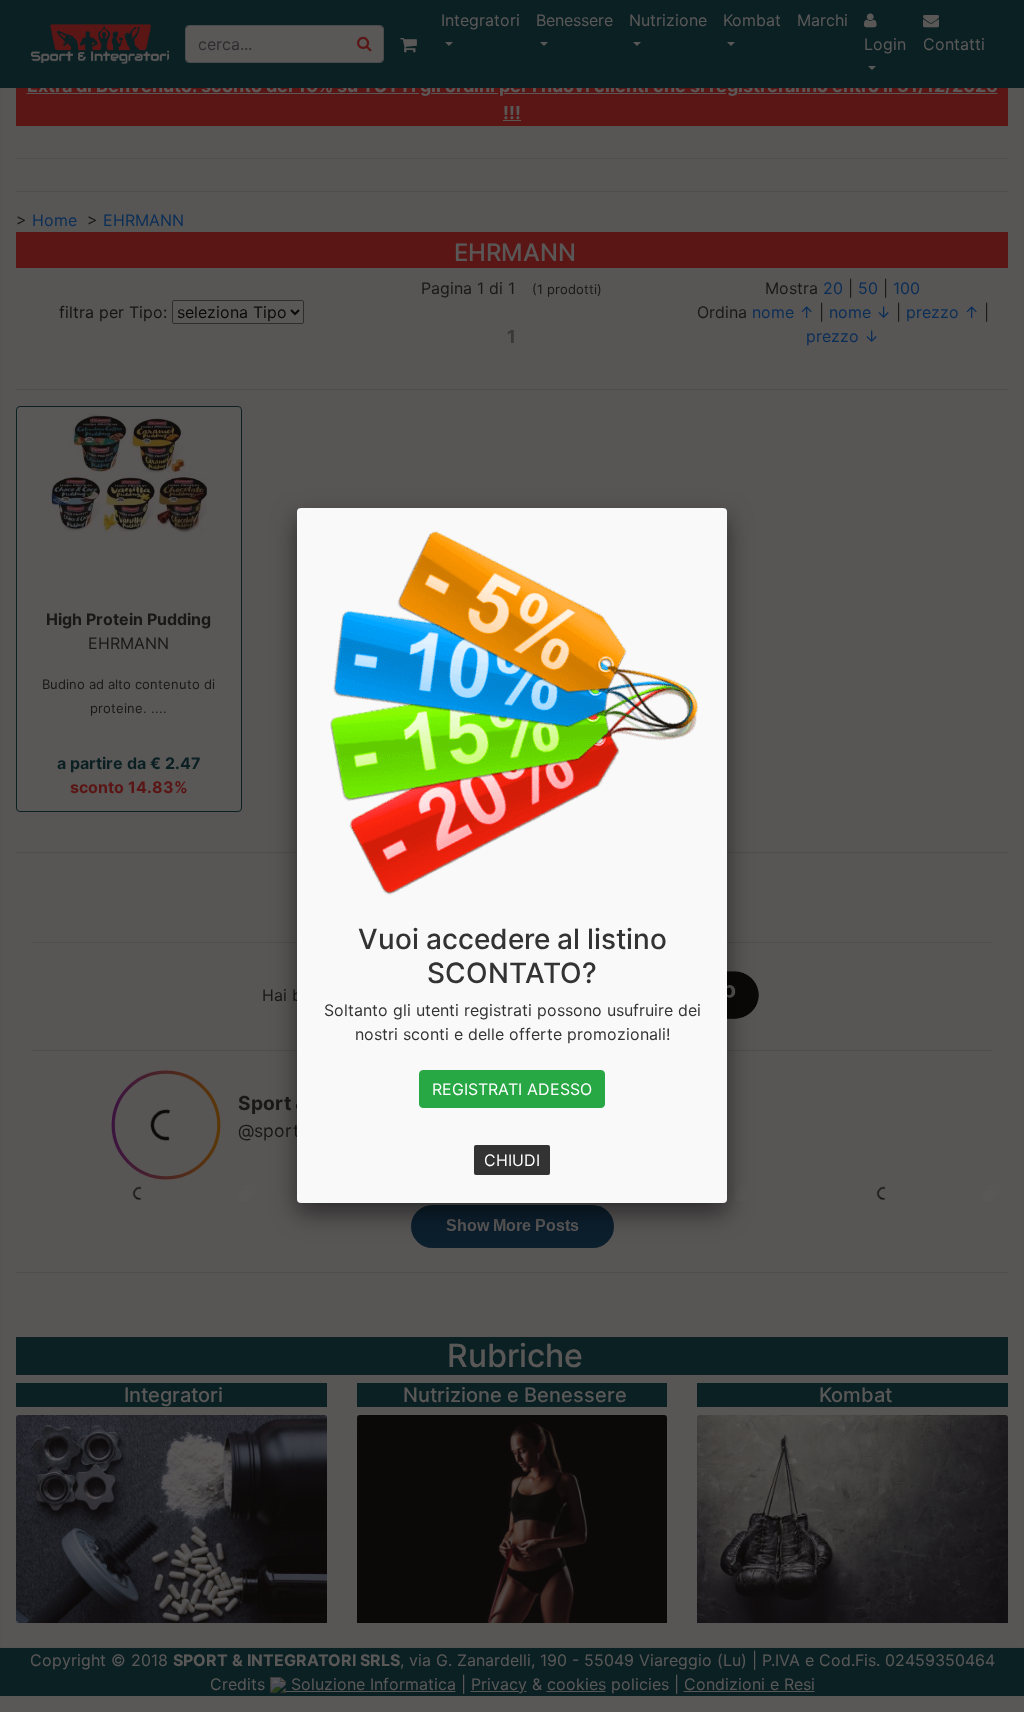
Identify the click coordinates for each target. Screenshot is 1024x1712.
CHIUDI (512, 1160)
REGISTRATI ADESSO (512, 1089)
